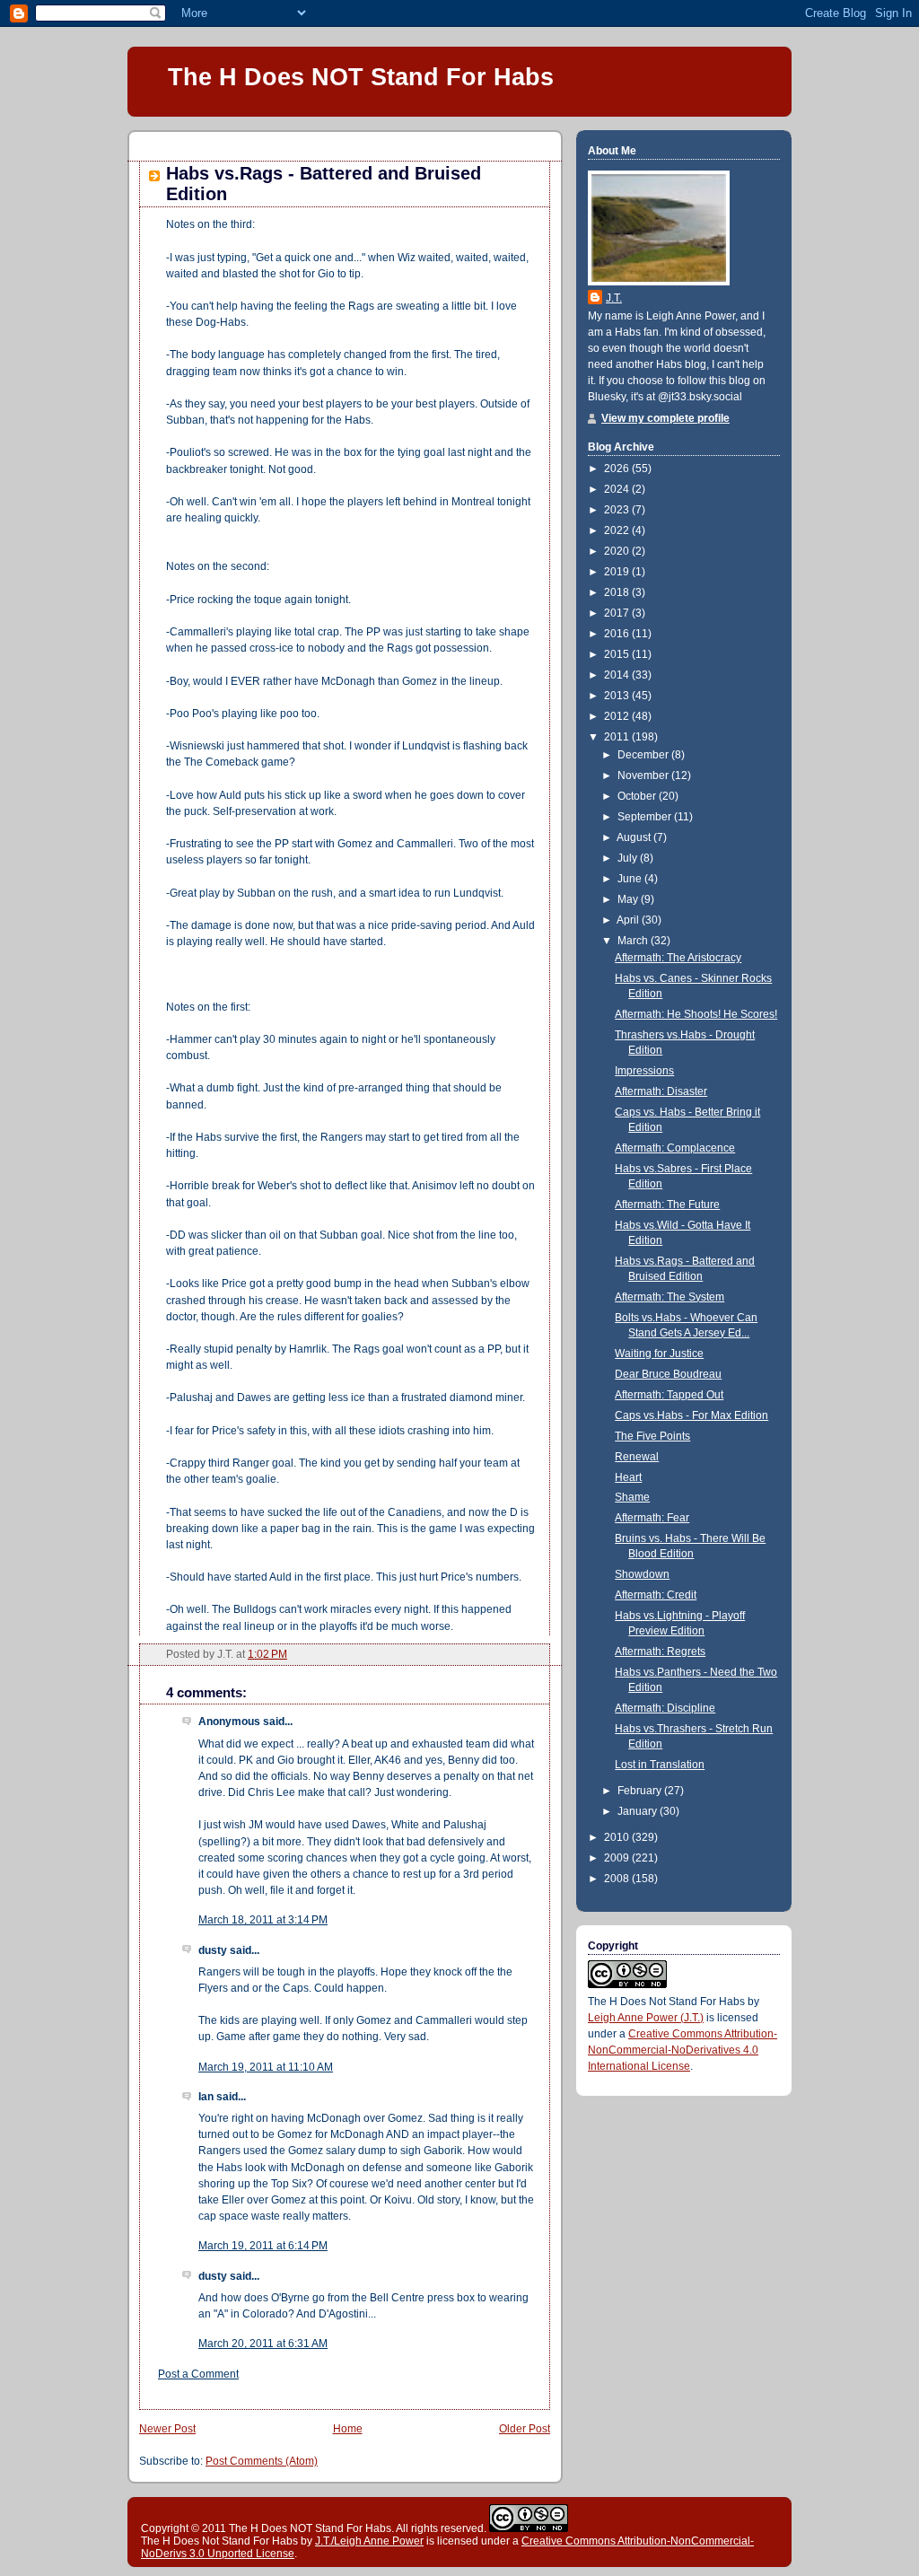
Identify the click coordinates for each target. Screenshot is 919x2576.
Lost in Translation (660, 1765)
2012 (618, 716)
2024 (618, 489)
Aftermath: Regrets (660, 1652)
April (629, 920)
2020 (618, 551)
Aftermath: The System (670, 1297)
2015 (618, 654)
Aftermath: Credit (656, 1595)
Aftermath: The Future (667, 1205)
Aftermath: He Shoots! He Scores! (696, 1014)
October (638, 796)
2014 (618, 675)
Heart (628, 1477)
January (639, 1811)
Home (348, 2429)
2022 (618, 530)
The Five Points (652, 1436)
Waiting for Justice (659, 1354)
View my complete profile (665, 418)
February (641, 1791)
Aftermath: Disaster (661, 1091)
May (629, 899)
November (644, 775)
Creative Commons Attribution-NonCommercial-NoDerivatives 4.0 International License (683, 2050)
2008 (618, 1879)
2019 (618, 572)
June (631, 879)
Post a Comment (198, 2374)
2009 (618, 1858)
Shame (632, 1497)
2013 (618, 696)
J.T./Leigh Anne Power (369, 2541)
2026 (618, 469)
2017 (618, 613)
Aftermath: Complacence (675, 1148)
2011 (618, 737)
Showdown (642, 1574)
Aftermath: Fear (652, 1518)
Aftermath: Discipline (665, 1708)
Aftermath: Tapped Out (669, 1395)
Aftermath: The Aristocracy (678, 958)
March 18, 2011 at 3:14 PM (263, 1920)
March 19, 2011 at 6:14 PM (263, 2246)
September (646, 817)
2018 (618, 592)
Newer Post (167, 2429)
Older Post (525, 2429)
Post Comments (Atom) (262, 2461)
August (635, 837)
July (629, 858)
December (644, 755)
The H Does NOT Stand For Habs (361, 77)
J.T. (614, 298)
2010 (618, 1837)
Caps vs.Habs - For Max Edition (691, 1415)
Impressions (644, 1071)
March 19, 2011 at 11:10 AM (266, 2067)
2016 (618, 634)
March (634, 941)
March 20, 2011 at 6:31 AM (263, 2344)
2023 (618, 510)
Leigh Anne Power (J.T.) (646, 2018)
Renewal (637, 1457)
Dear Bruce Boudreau (668, 1374)
